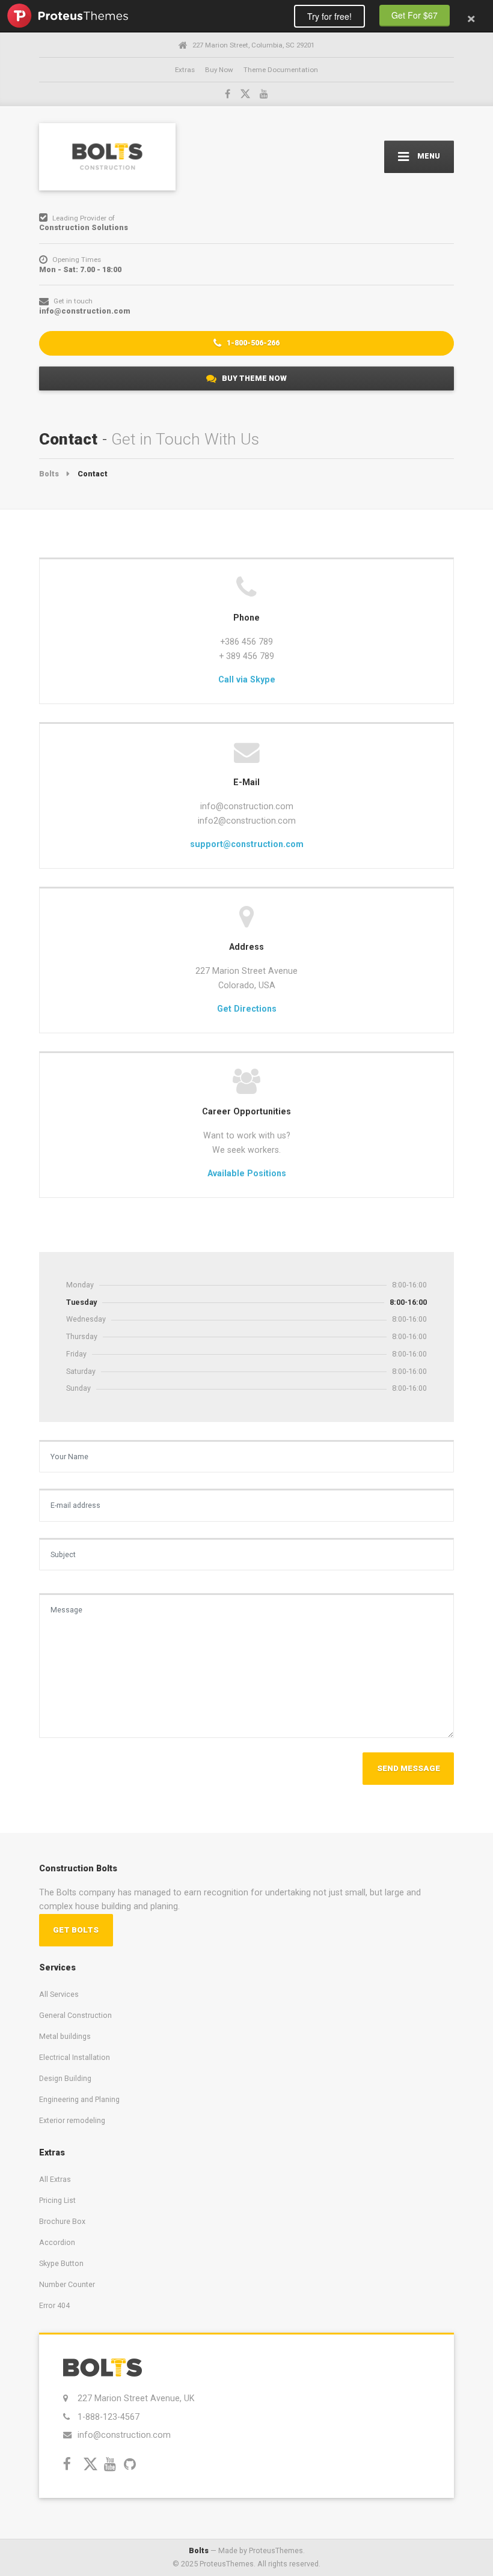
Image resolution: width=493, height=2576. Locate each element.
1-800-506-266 (252, 343)
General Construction (75, 2015)
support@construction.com (247, 844)
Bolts (199, 2550)
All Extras (55, 2179)
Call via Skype (247, 679)
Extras (185, 70)
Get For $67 (415, 15)
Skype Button (61, 2263)
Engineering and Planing (79, 2099)
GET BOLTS (76, 1930)
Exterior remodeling (72, 2120)
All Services (59, 1994)
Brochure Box (62, 2221)
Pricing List (57, 2200)
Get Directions (247, 1009)
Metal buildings (65, 2036)
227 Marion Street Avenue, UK (136, 2398)
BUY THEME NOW (253, 378)
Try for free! (329, 16)
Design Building (65, 2078)
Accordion (57, 2242)
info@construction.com (124, 2435)
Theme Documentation (281, 70)
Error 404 (54, 2305)
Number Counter (67, 2284)
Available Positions (247, 1173)
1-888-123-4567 (109, 2417)
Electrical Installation (75, 2057)
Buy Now (219, 70)
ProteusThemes (68, 16)
